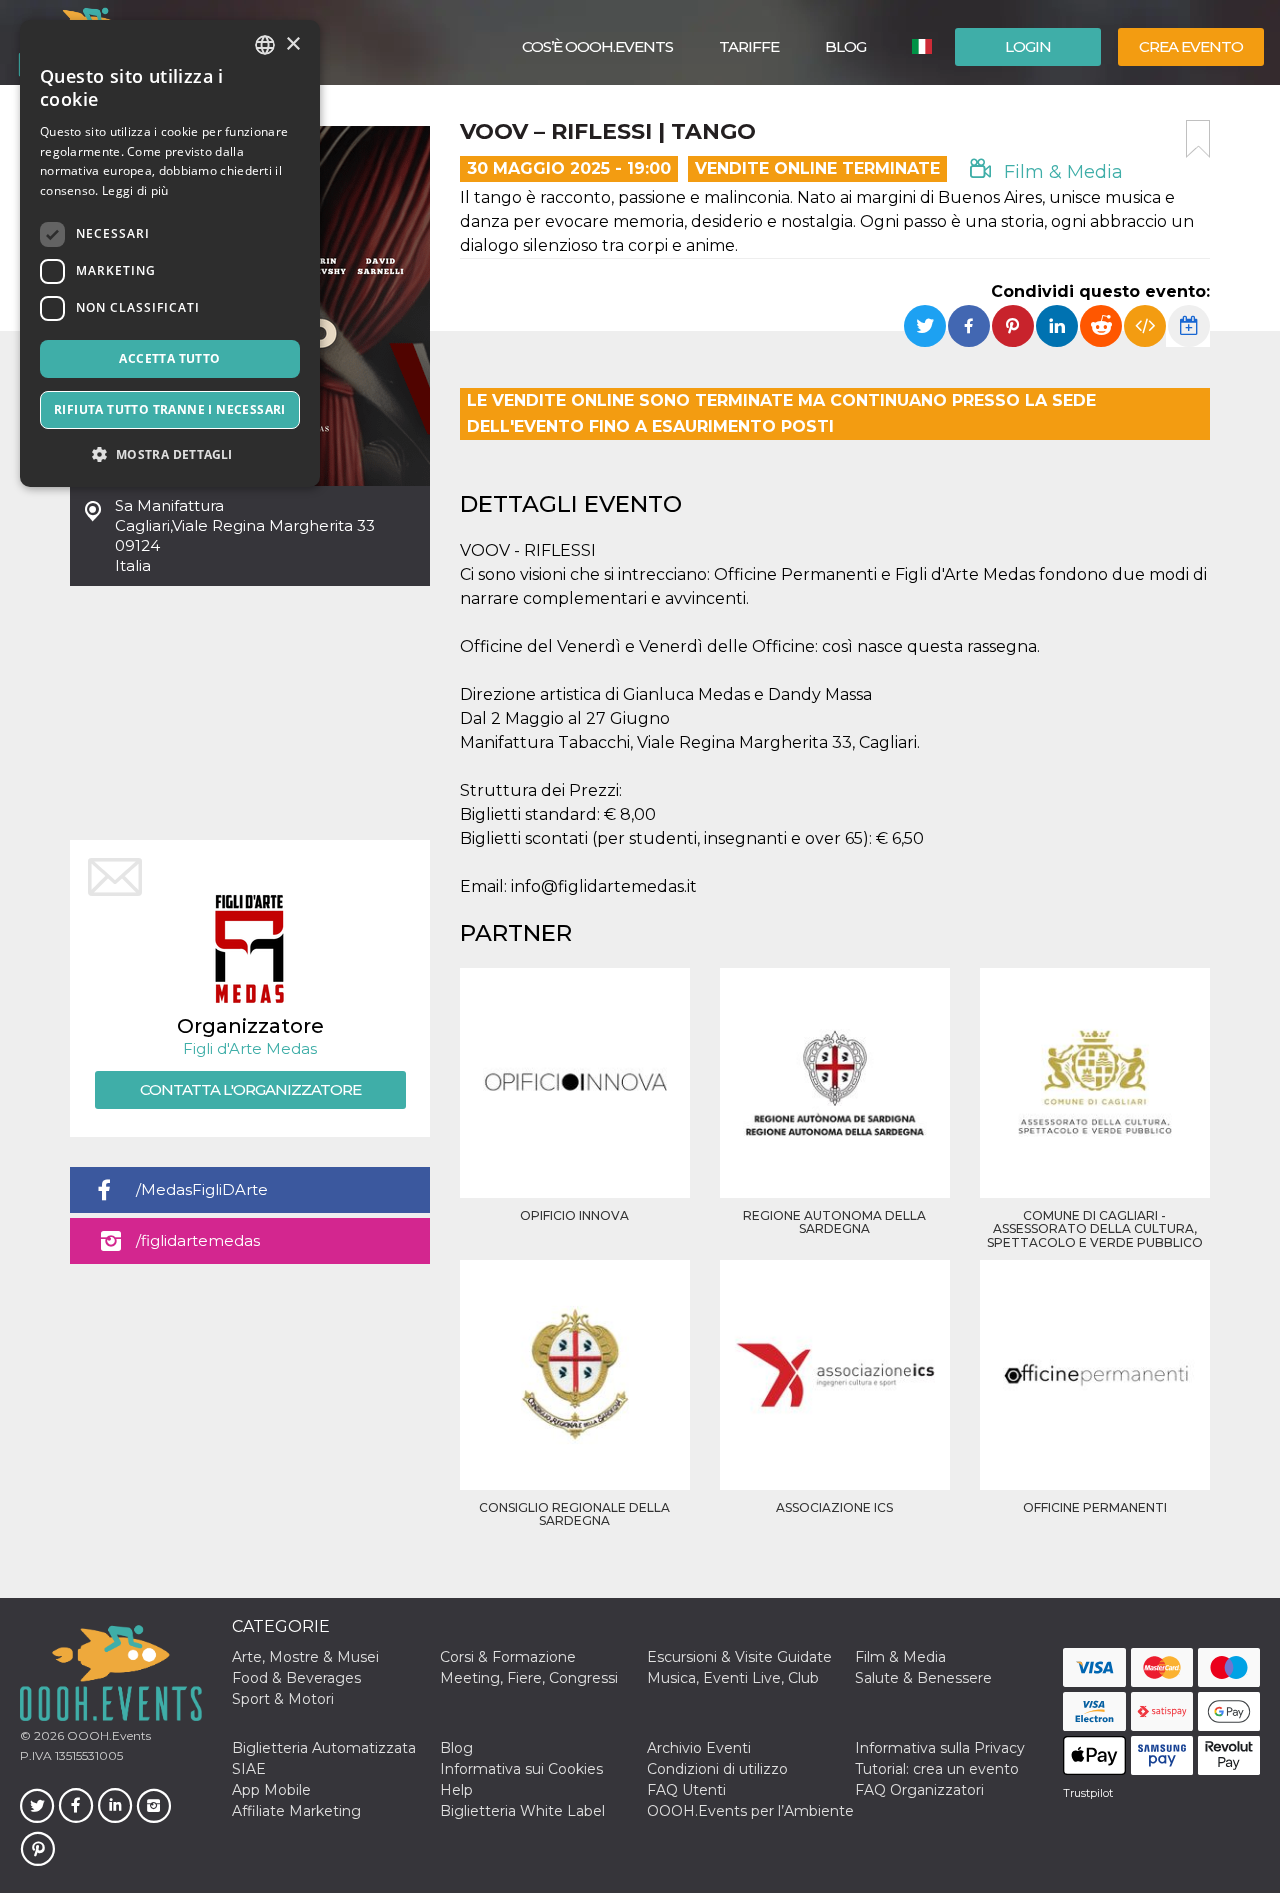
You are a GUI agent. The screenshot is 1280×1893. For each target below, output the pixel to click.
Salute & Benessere (923, 1678)
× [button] (292, 44)
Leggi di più (135, 190)
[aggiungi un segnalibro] (1198, 139)
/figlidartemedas (198, 1240)
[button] (170, 454)
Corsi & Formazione (508, 1657)
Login (1028, 46)
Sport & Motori (283, 1699)
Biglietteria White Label (522, 1811)
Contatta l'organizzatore (250, 1089)
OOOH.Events (107, 1735)
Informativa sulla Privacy (940, 1748)
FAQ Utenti (686, 1790)
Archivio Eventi (699, 1748)
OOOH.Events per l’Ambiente (750, 1811)
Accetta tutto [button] (169, 358)
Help (456, 1790)
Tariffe (749, 46)
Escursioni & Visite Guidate (739, 1657)
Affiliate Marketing (296, 1811)
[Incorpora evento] (1145, 326)
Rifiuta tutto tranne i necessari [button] (170, 409)
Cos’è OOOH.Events (597, 46)
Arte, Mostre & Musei (305, 1657)
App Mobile (271, 1790)
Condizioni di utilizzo (717, 1769)
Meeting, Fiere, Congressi (529, 1678)
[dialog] (170, 253)
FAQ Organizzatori (919, 1790)
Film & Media (1061, 172)
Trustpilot (1088, 1793)
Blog (845, 46)
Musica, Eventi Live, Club (733, 1678)
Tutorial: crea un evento (937, 1769)
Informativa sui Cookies (521, 1769)
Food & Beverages (296, 1678)
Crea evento (1191, 46)
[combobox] (265, 45)
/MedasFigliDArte (202, 1189)
